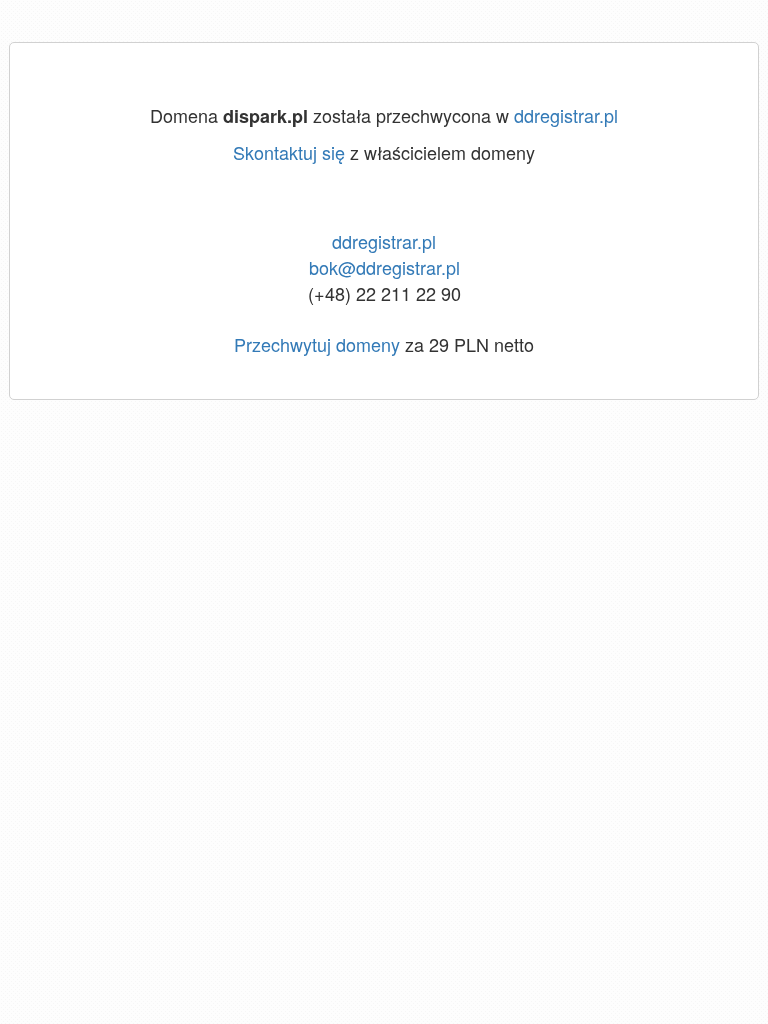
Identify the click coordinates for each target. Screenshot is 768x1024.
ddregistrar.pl (566, 115)
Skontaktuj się (289, 152)
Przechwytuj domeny (317, 344)
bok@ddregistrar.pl (384, 267)
